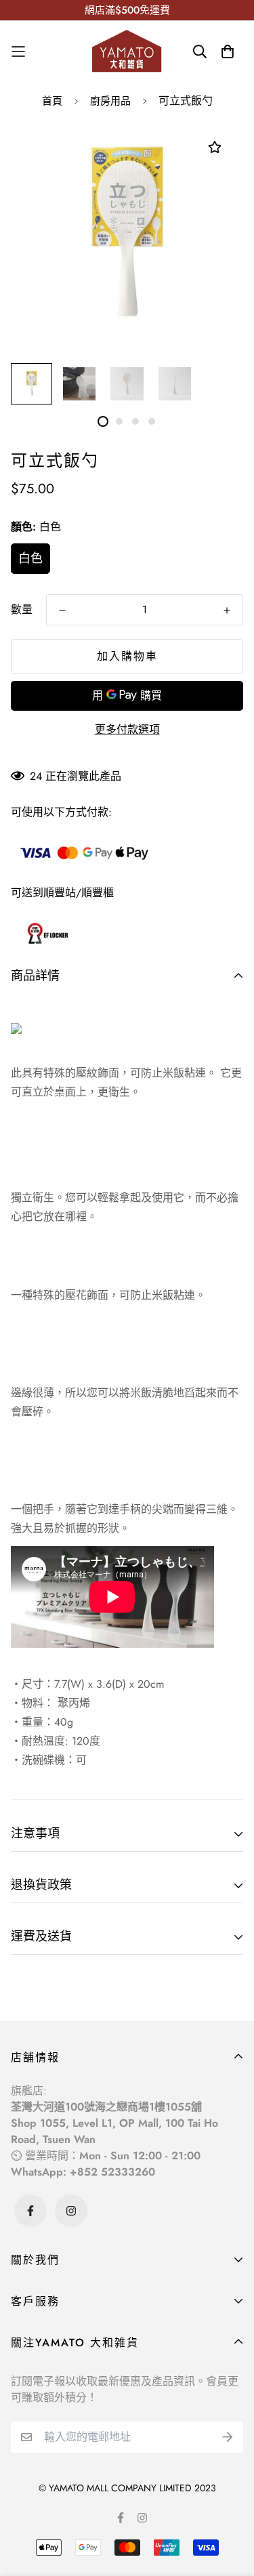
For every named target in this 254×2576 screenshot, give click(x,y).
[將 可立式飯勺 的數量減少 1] (62, 610)
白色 (30, 558)
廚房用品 (110, 101)
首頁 (52, 101)
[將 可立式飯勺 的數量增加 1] (227, 610)
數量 (22, 609)
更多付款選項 (127, 729)
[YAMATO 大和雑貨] (127, 51)
